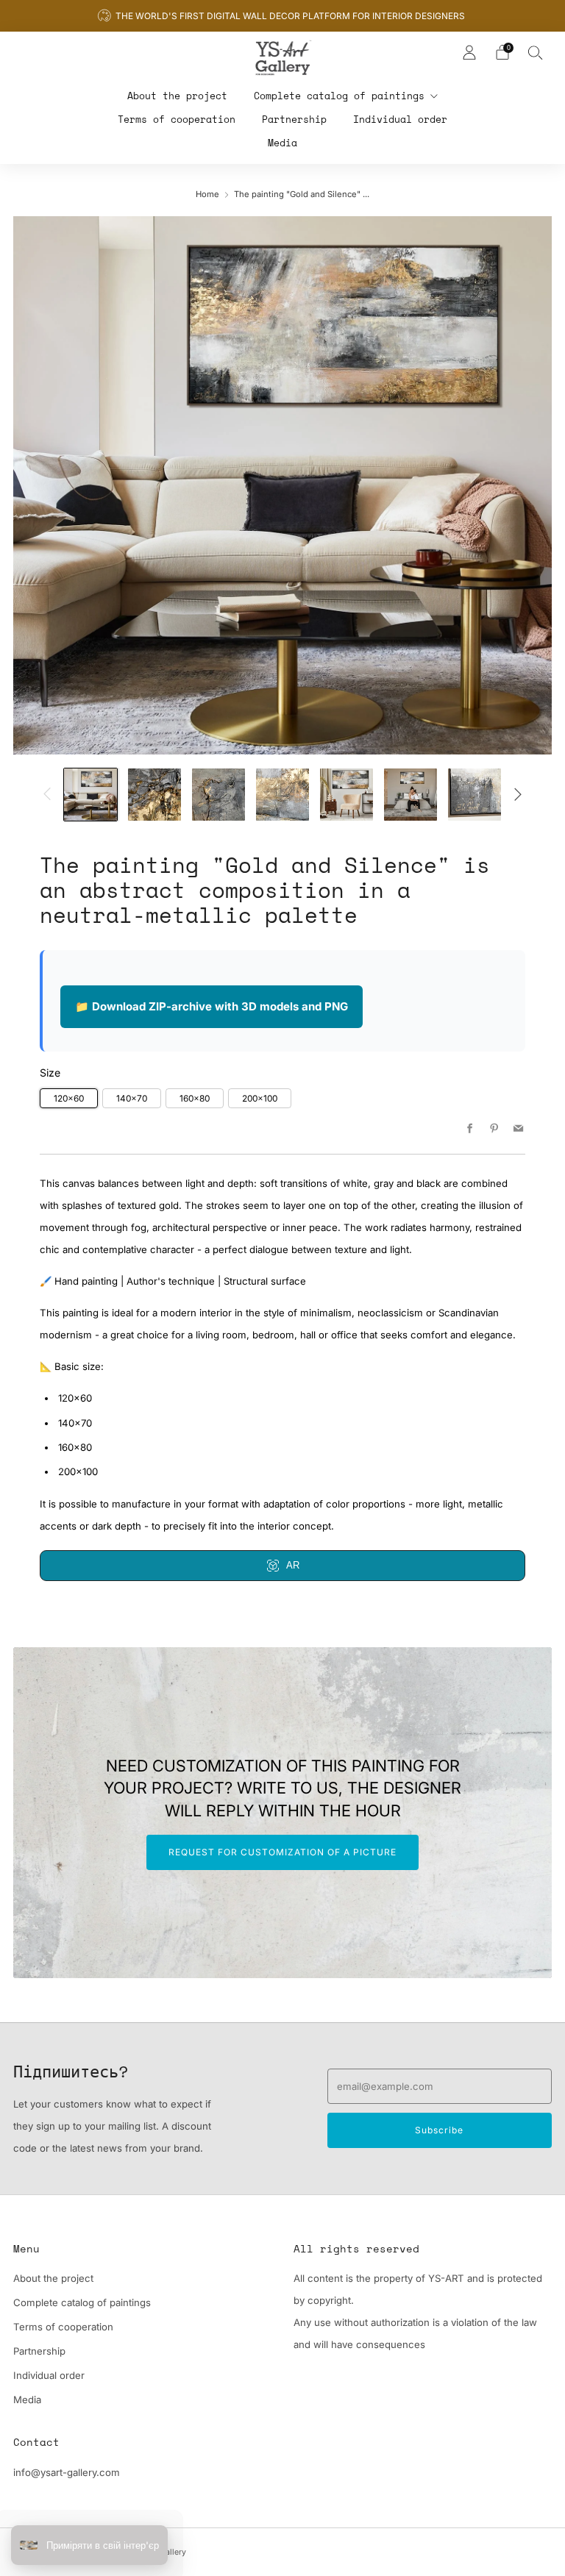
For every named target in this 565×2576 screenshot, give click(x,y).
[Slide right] (518, 794)
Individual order (400, 119)
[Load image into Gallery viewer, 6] (411, 795)
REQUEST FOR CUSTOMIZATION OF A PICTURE (282, 1852)
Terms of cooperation (177, 119)
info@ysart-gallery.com (67, 2472)
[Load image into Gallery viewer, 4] (282, 795)
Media (282, 143)
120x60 (69, 1098)
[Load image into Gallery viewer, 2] (154, 795)
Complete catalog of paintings (339, 96)
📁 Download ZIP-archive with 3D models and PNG (212, 1006)
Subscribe (439, 2130)
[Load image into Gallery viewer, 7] (475, 795)
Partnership (294, 119)
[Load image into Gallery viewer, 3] (218, 795)
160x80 (195, 1098)
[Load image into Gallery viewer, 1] (90, 795)
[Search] (536, 52)
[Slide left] (47, 794)
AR (293, 1565)
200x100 (260, 1098)
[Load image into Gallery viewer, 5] (347, 795)
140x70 (132, 1098)
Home (207, 194)
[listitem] (282, 16)
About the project (177, 96)
